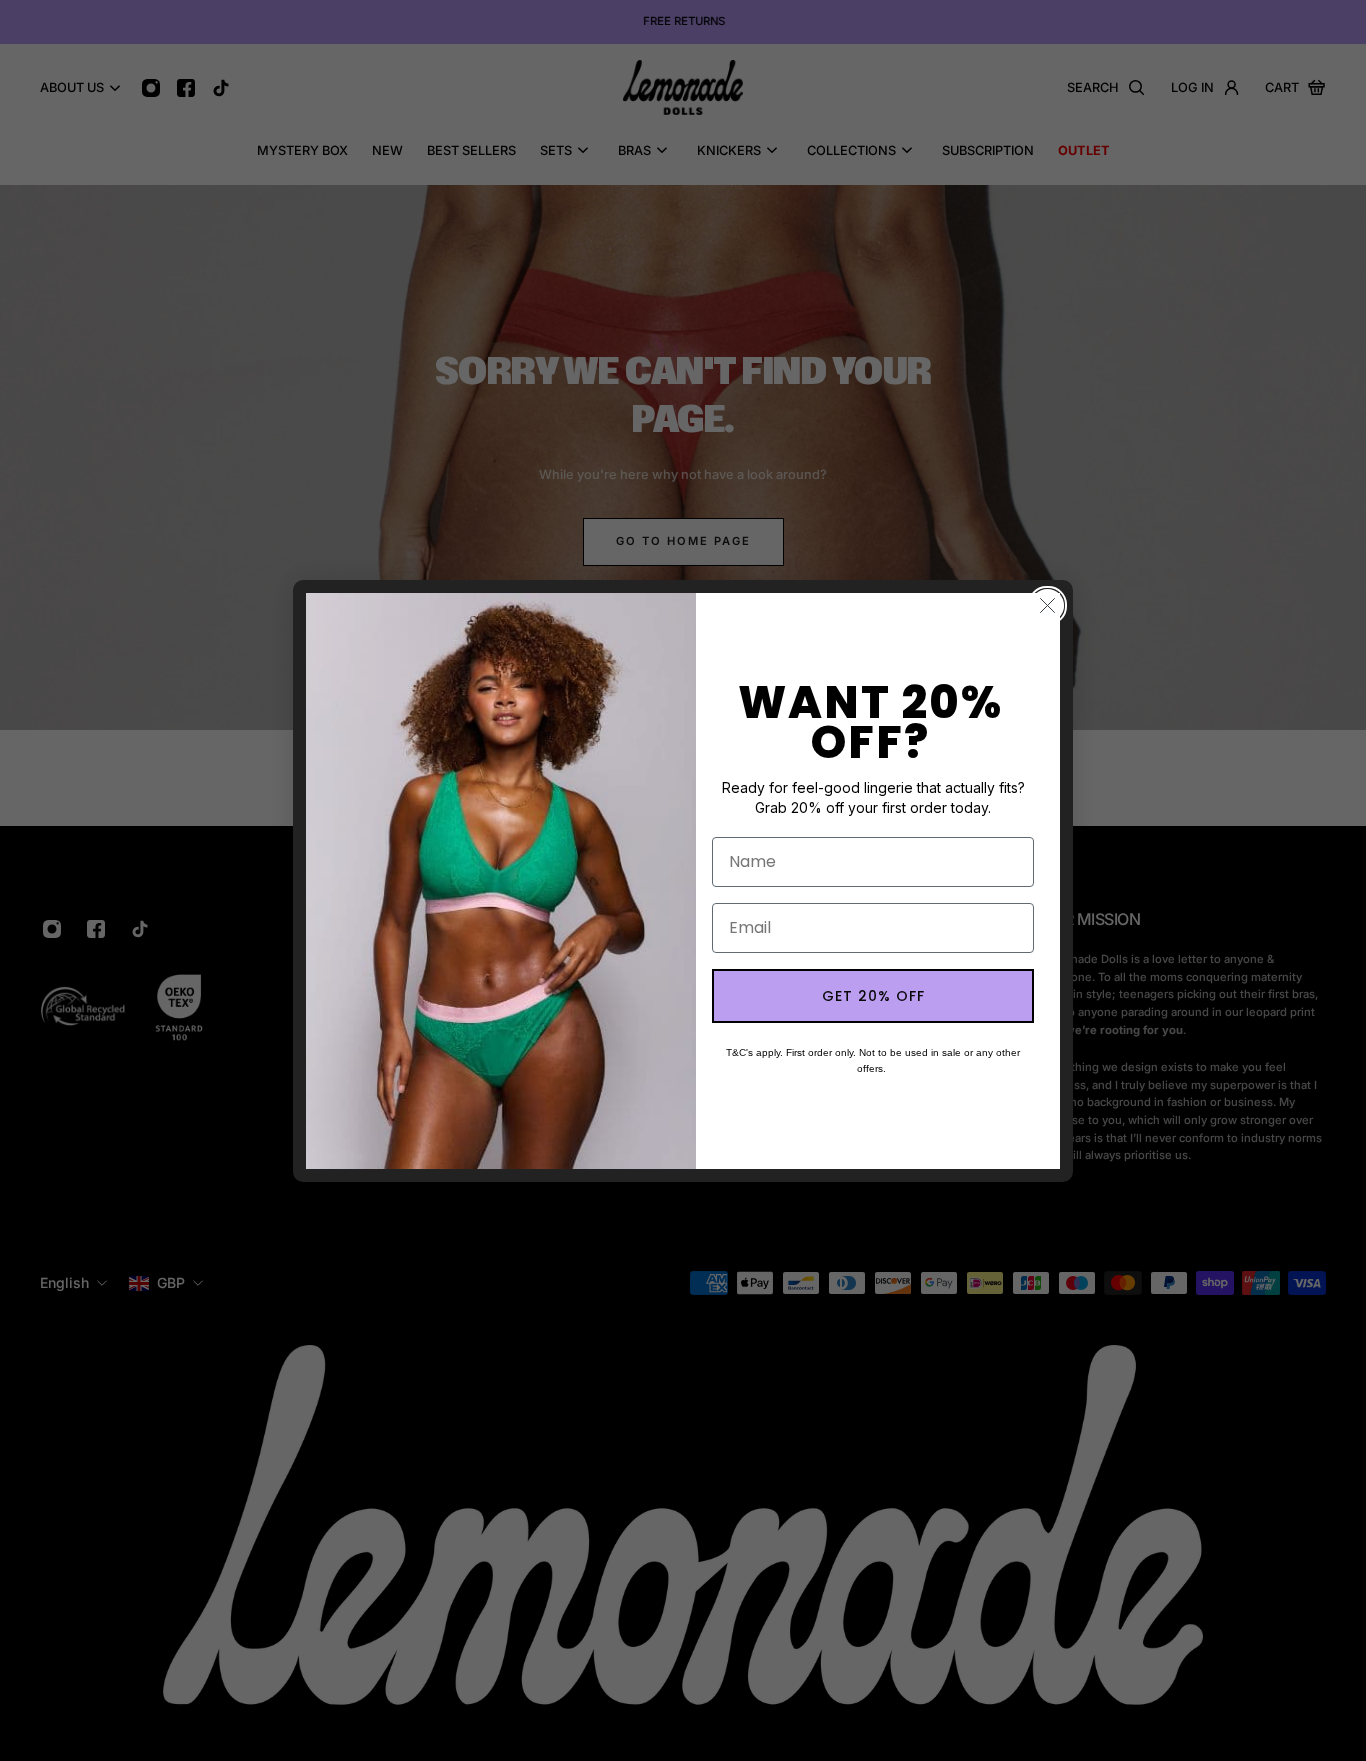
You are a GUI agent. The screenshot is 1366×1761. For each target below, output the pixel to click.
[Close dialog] (1047, 605)
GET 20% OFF (873, 996)
